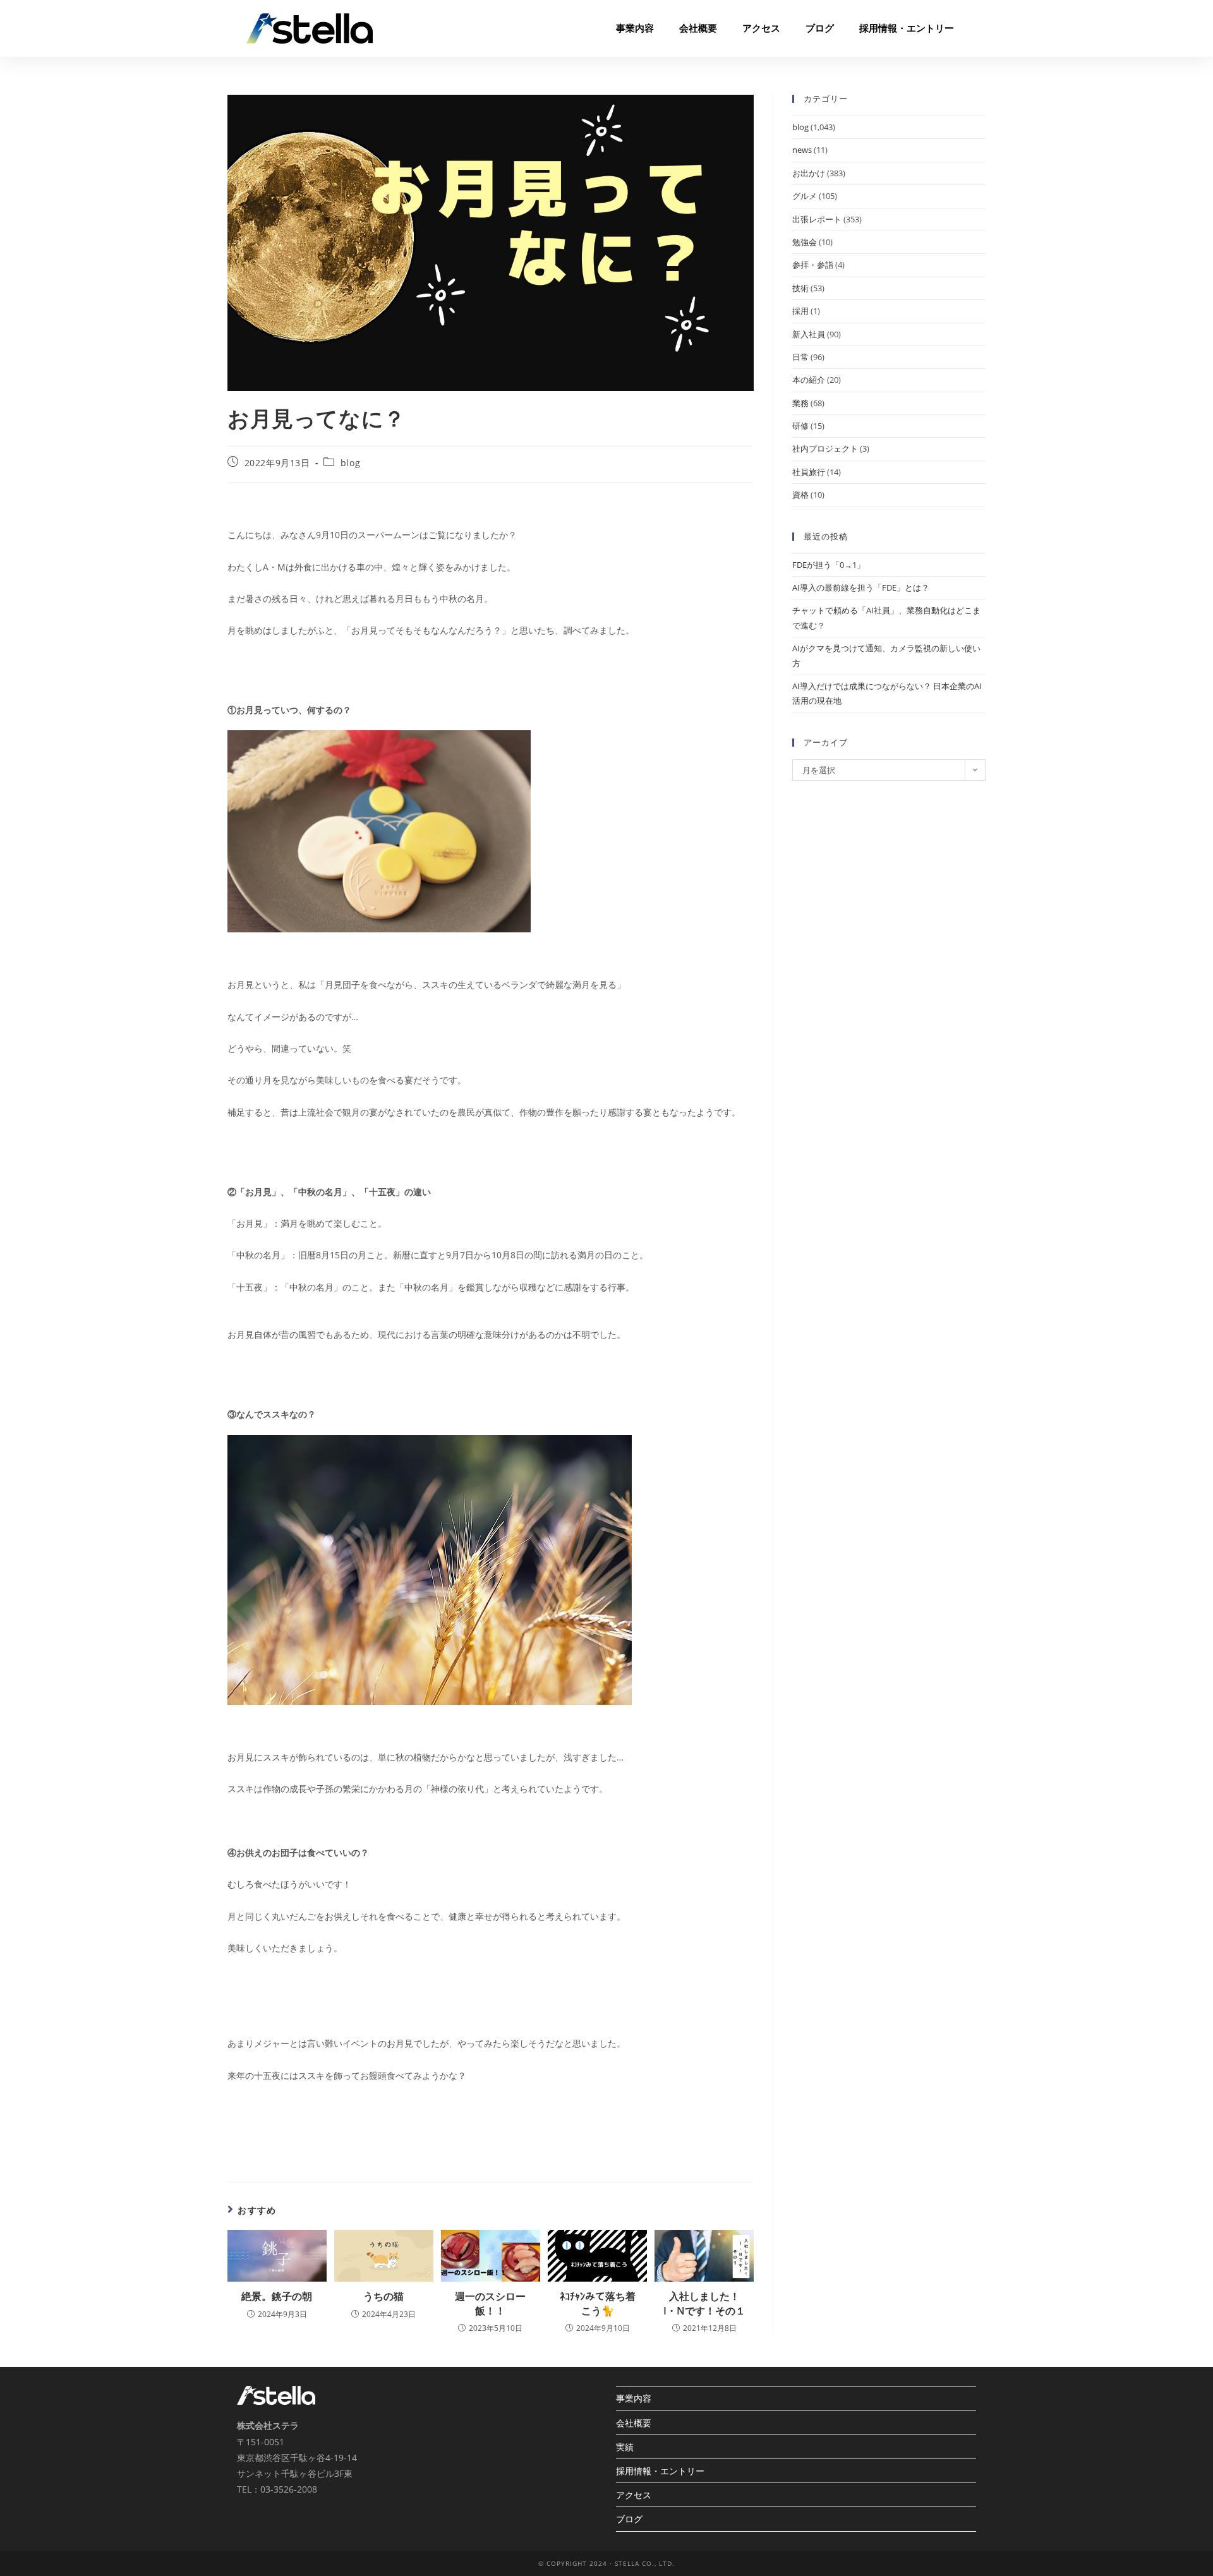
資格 (800, 495)
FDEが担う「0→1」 (829, 565)
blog (350, 463)
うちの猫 (383, 2296)
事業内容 (635, 28)
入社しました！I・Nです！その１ (704, 2303)
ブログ (820, 28)
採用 (800, 311)
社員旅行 (809, 472)
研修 (800, 426)
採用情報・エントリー (907, 28)
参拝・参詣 (813, 265)
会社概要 (698, 28)
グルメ (805, 196)
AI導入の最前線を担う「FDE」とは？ (861, 587)
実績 (625, 2447)
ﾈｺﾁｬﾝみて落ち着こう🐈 (598, 2303)
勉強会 (805, 242)
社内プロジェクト (825, 448)
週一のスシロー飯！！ (490, 2303)
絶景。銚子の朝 (277, 2296)
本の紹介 (809, 380)
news (802, 150)
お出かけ (809, 173)
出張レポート (817, 219)
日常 (800, 357)
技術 (800, 288)
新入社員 (809, 334)
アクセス (761, 28)
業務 (800, 403)
